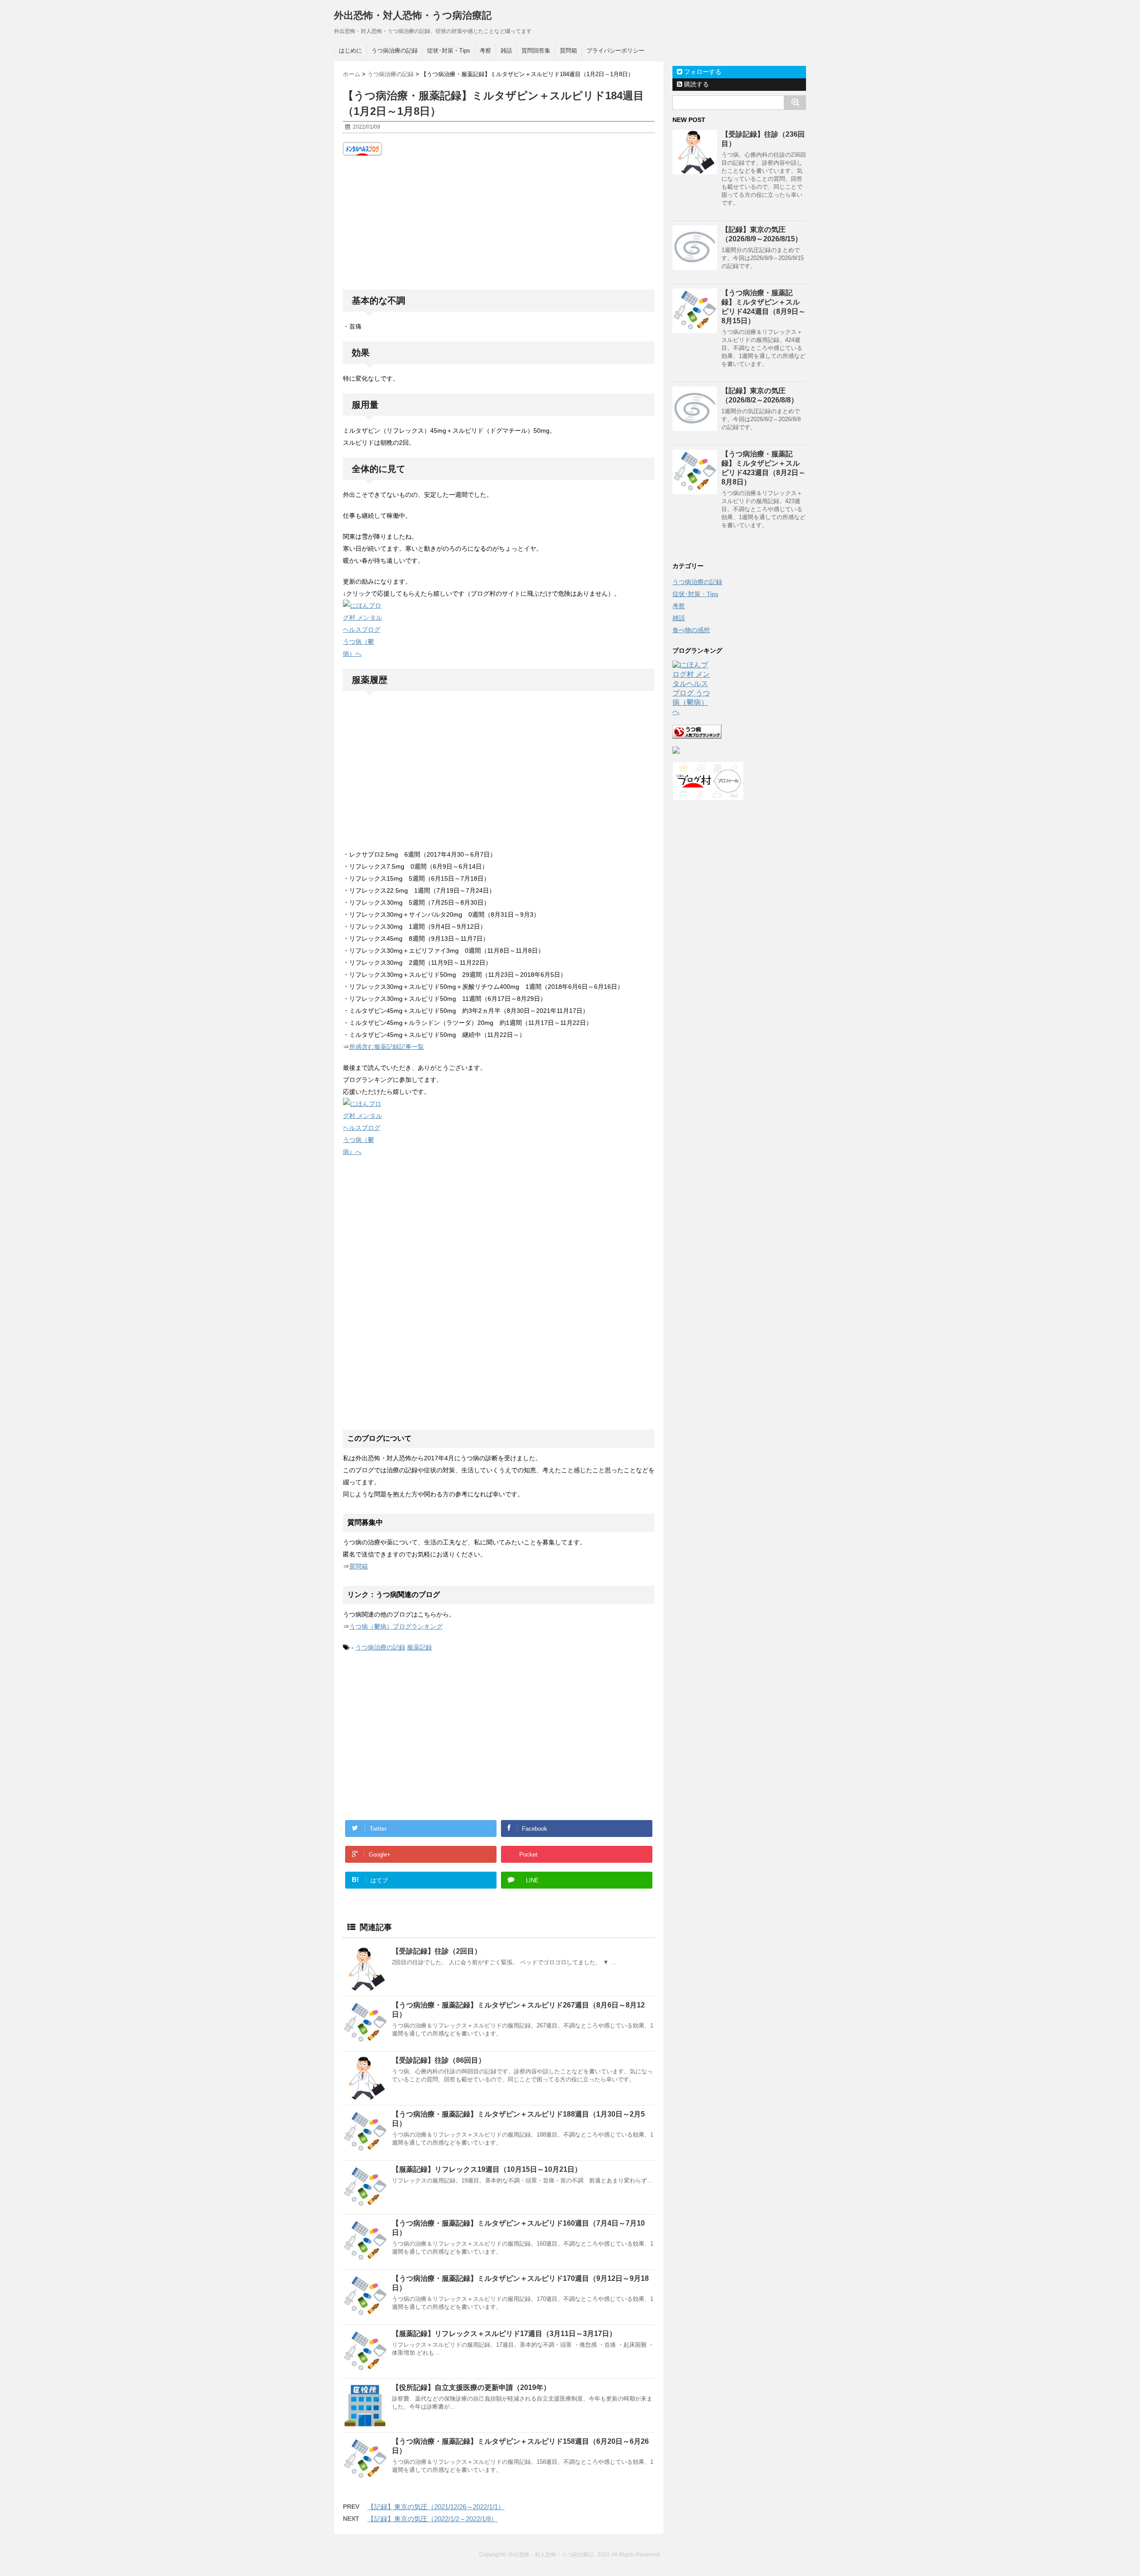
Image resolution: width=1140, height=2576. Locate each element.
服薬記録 (419, 1647)
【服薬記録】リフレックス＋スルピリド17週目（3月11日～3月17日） (504, 2334)
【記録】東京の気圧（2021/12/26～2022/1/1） (436, 2507)
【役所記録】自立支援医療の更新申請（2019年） (471, 2387)
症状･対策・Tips (449, 51)
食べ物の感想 (691, 630)
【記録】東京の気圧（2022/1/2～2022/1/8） (432, 2519)
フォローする (702, 72)
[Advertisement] (499, 223)
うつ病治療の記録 (395, 51)
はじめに (350, 51)
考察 (485, 51)
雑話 (506, 51)
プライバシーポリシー (615, 51)
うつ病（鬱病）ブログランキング (396, 1626)
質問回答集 (536, 51)
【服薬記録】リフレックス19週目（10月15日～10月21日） (487, 2169)
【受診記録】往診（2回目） (437, 1951)
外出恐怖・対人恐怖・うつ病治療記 (413, 15)
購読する (696, 84)
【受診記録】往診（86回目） (439, 2060)
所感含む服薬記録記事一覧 (387, 1047)
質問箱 (568, 51)
